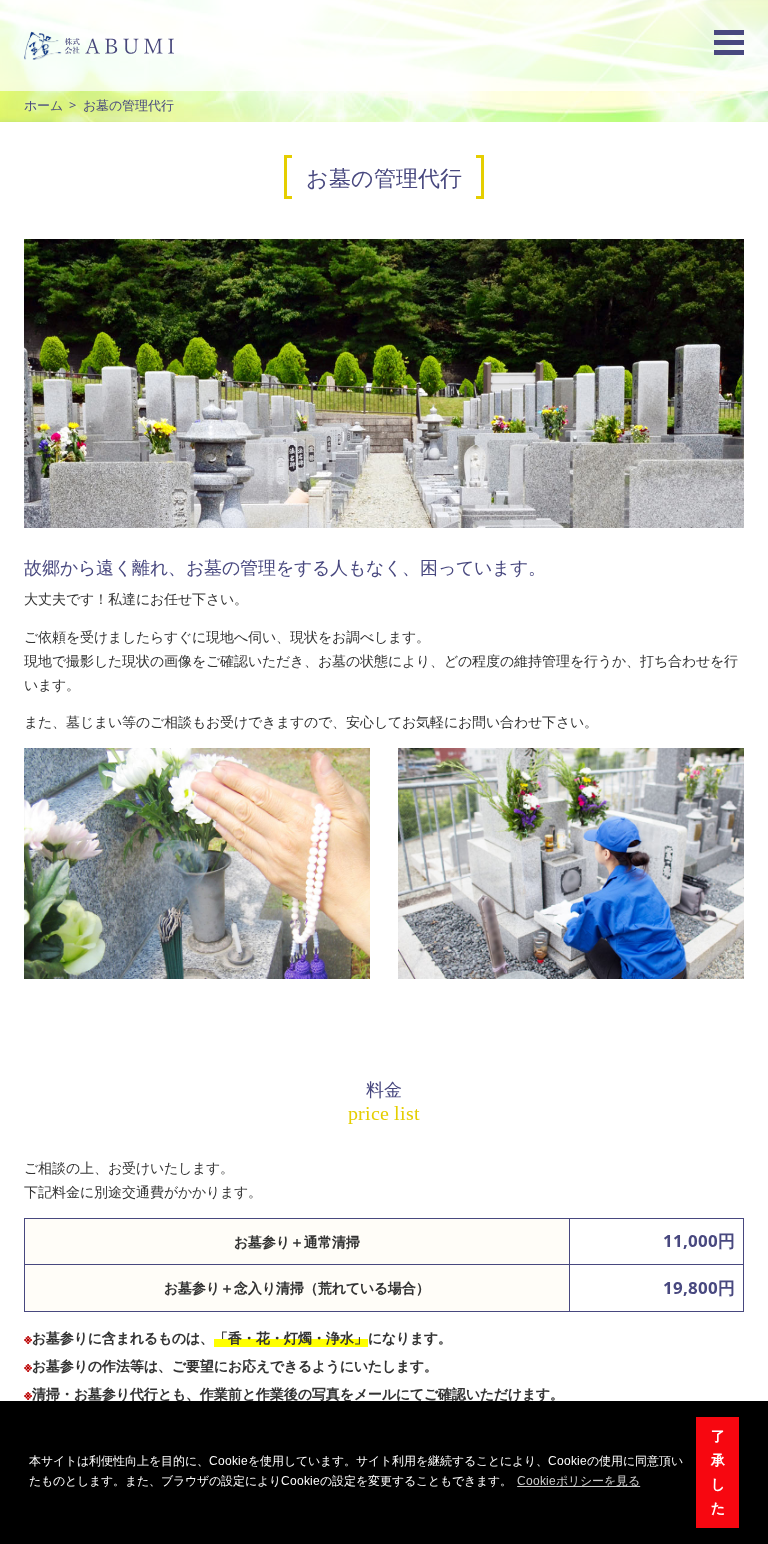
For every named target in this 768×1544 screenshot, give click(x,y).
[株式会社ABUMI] (99, 45)
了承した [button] (718, 1472)
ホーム (43, 105)
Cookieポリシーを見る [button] (578, 1481)
